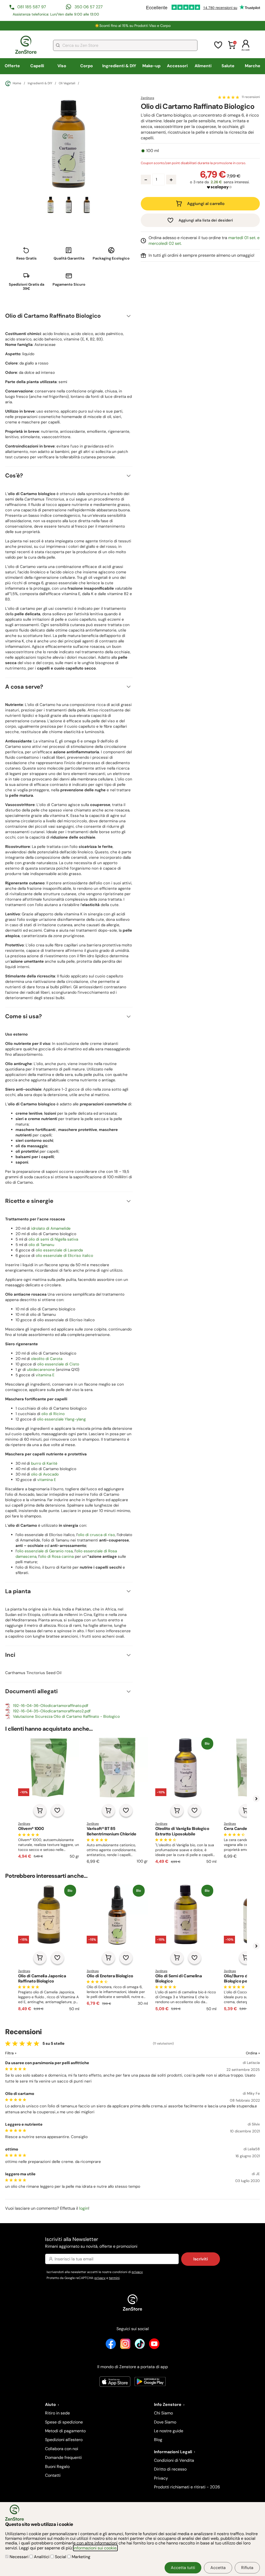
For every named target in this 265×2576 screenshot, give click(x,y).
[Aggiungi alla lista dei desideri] (57, 1810)
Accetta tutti (183, 2568)
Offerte (12, 66)
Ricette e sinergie (29, 1201)
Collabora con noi (62, 2449)
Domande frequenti (63, 2457)
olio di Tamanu (41, 1245)
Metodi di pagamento (65, 2431)
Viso (62, 66)
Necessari (19, 2557)
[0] (232, 48)
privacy (137, 2272)
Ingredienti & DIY (119, 66)
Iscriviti (201, 2259)
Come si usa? (24, 1016)
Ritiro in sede (57, 2413)
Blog (158, 2440)
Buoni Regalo (57, 2467)
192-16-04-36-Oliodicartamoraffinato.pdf (51, 1706)
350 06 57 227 (89, 7)
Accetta (218, 2568)
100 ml (153, 151)
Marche (253, 66)
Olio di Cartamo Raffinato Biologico (53, 316)
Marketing (80, 2557)
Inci (10, 1655)
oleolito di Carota (47, 1359)
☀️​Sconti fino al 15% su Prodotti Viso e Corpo (133, 26)
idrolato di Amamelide (51, 1228)
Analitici (42, 2557)
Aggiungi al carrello (206, 204)
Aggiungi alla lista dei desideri (206, 220)
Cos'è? (14, 476)
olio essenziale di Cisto (58, 1364)
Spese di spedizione (64, 2422)
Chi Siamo (163, 2413)
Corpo (87, 66)
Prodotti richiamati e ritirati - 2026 (187, 2487)
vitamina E (45, 1375)
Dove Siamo (165, 2422)
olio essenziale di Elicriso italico (64, 1256)
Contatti (53, 2475)
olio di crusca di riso (96, 1535)
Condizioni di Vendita (174, 2460)
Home (17, 83)
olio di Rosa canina (57, 1556)
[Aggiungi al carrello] (40, 1810)
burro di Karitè (44, 1463)
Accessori (177, 66)
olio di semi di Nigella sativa (53, 1239)
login (84, 2208)
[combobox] (125, 45)
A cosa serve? (24, 687)
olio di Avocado (45, 1474)
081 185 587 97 (32, 7)
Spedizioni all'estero (64, 2440)
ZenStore (148, 98)
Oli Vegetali (67, 83)
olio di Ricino (53, 1414)
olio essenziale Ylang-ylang (61, 1419)
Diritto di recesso (170, 2469)
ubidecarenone (41, 1370)
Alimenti (203, 66)
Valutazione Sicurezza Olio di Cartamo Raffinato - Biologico (66, 1716)
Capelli (37, 66)
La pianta (18, 1591)
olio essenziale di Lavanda (59, 1250)
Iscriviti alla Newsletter (91, 2242)
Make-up (151, 66)
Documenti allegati (31, 1691)
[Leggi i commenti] (229, 97)
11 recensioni (251, 97)
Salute (228, 66)
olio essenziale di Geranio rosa (45, 1551)
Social (61, 2557)
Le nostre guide (169, 2431)
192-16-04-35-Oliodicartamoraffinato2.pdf (52, 1711)
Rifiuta (247, 2568)
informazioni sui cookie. (95, 2548)
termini (114, 2278)
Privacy (161, 2478)
